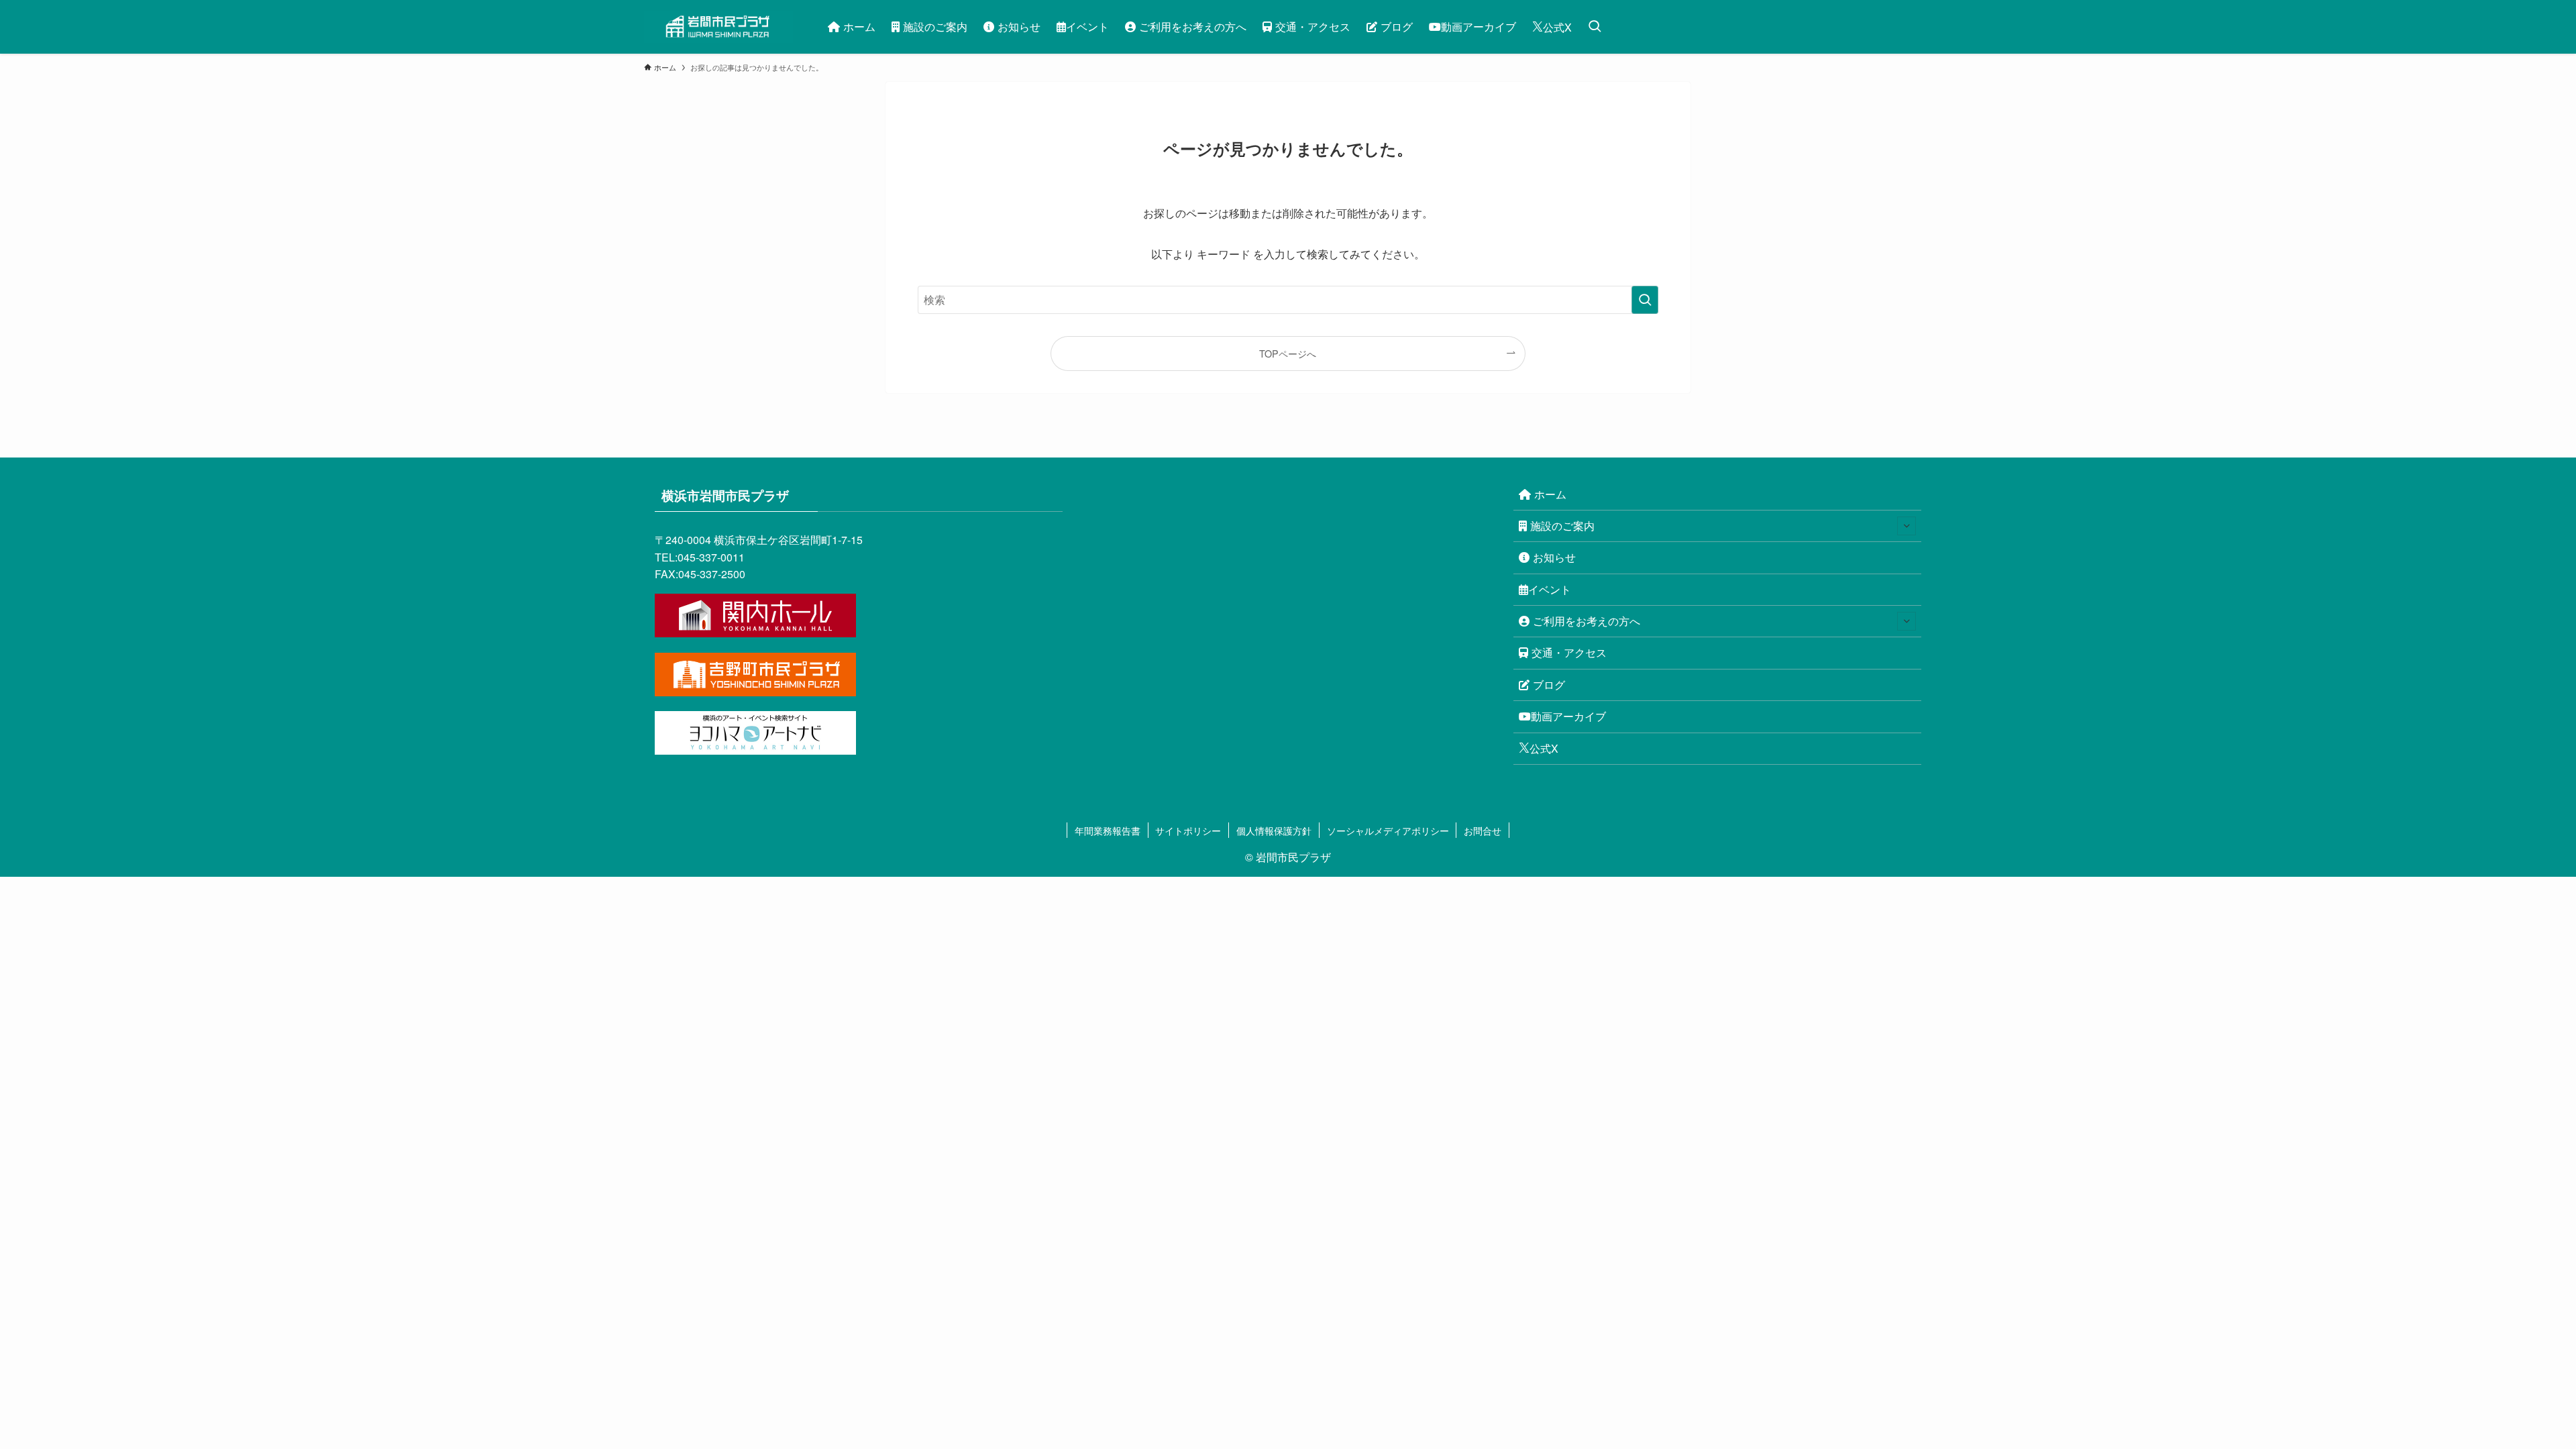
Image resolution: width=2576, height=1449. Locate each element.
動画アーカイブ (1568, 716)
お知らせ (1554, 557)
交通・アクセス (1569, 652)
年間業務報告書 (1108, 830)
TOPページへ (1288, 353)
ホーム (1550, 494)
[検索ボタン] (1595, 27)
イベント (1550, 589)
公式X (1544, 748)
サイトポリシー (1188, 830)
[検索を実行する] (1645, 300)
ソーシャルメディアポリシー (1388, 830)
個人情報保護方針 (1274, 830)
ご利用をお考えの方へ (1587, 621)
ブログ (1549, 685)
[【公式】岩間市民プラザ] (718, 27)
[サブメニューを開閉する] (1907, 526)
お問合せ (1483, 830)
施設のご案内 (1562, 526)
